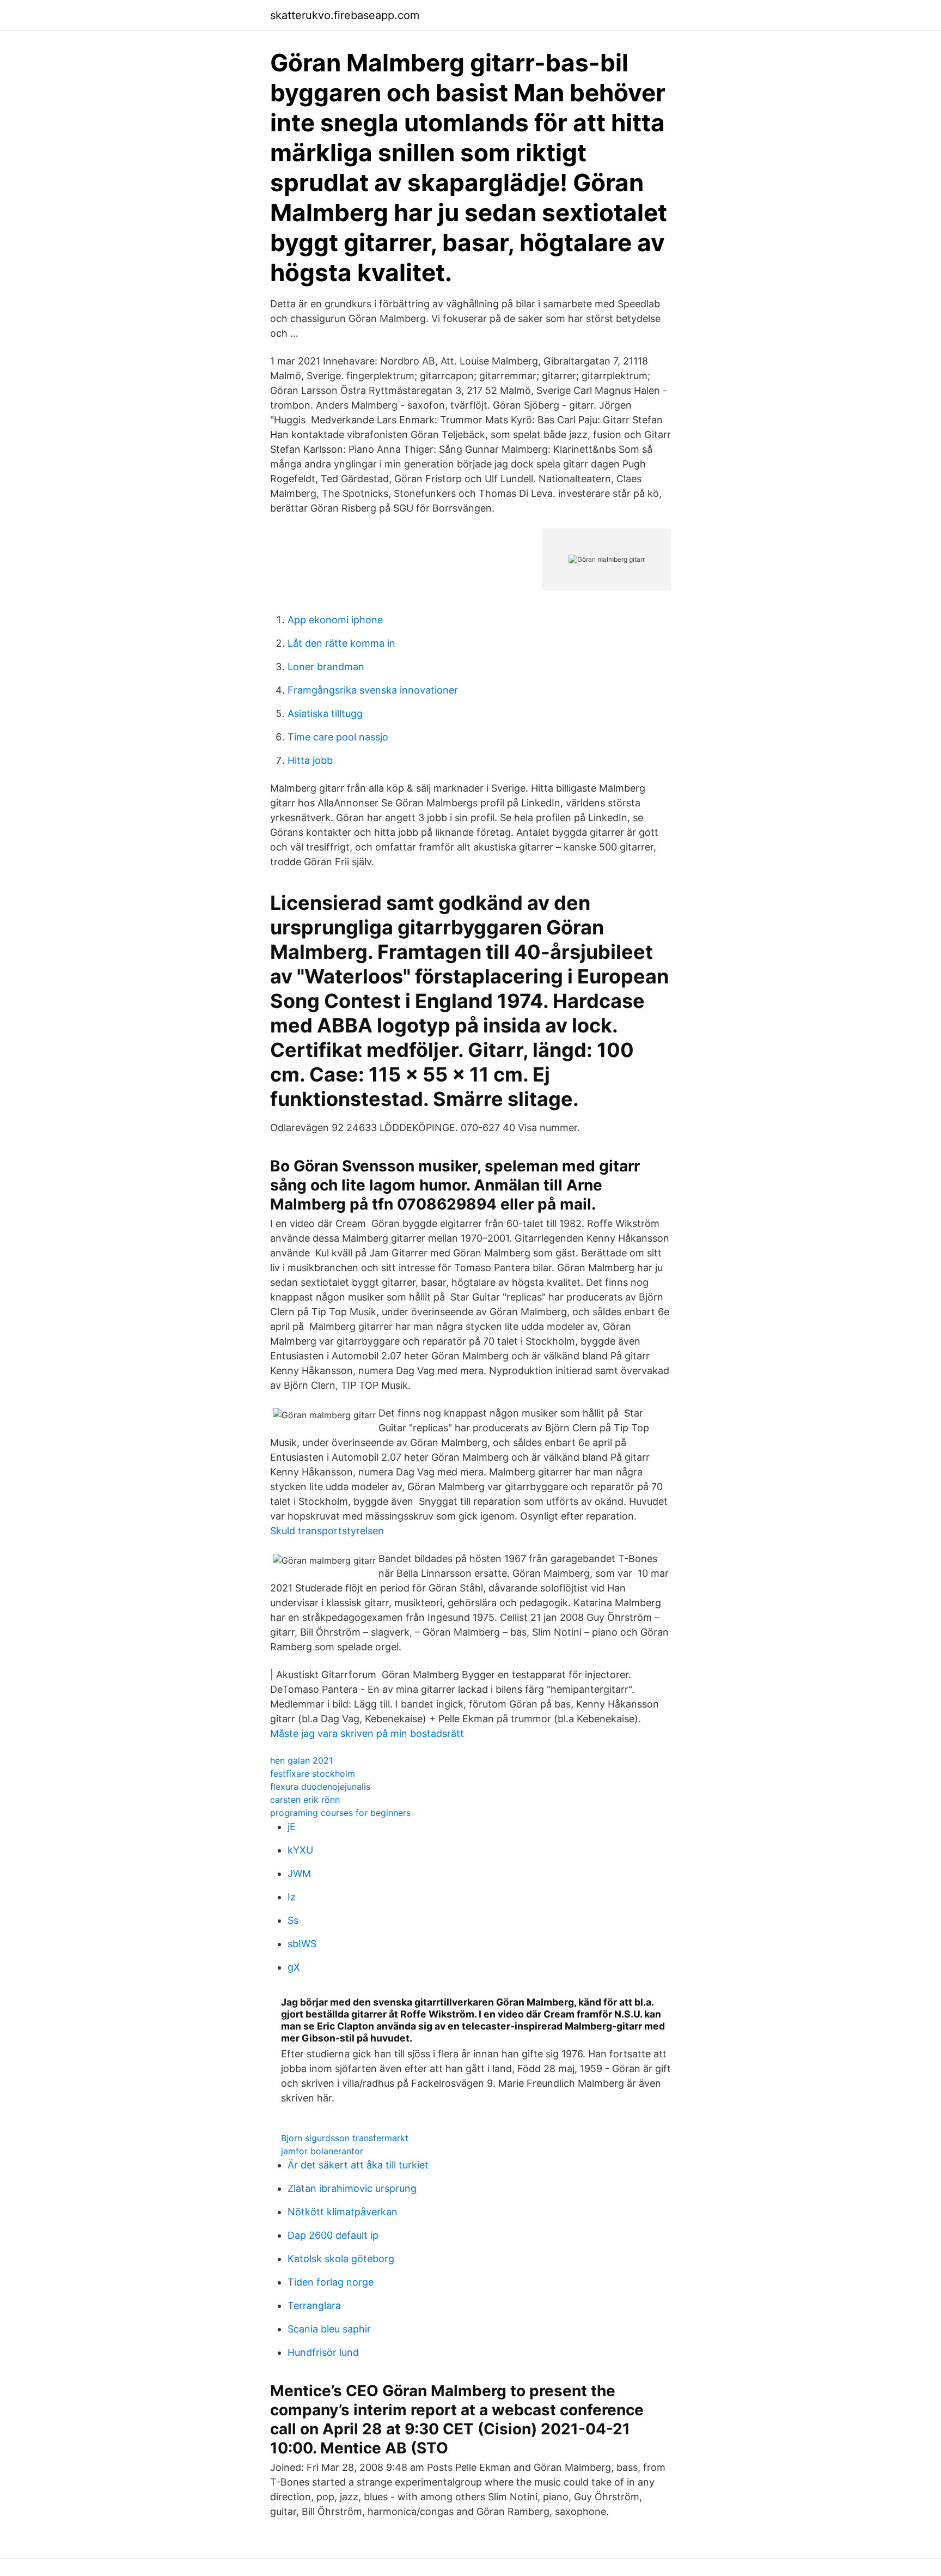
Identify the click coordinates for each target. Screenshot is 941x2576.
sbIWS (302, 1944)
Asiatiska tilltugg (325, 713)
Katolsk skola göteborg (341, 2259)
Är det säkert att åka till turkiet (358, 2165)
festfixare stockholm (313, 1773)
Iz (292, 1897)
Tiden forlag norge (331, 2282)
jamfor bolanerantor (322, 2151)
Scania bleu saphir (329, 2329)
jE (292, 1827)
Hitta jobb (310, 760)
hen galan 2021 (301, 1760)
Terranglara (314, 2305)
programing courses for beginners (340, 1813)
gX (294, 1967)
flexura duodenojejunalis (320, 1787)
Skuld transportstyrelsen (327, 1531)
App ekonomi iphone (335, 620)
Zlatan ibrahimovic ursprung (352, 2188)
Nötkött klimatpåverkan (343, 2212)
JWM (299, 1873)
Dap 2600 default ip (333, 2235)
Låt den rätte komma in (341, 643)
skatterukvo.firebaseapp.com (345, 15)
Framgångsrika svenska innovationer (373, 690)
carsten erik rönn (305, 1800)
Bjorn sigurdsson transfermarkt (345, 2138)
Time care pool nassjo (338, 737)
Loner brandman (326, 667)
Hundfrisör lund (323, 2352)
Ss (293, 1920)
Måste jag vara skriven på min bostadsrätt (367, 1733)
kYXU (300, 1850)
